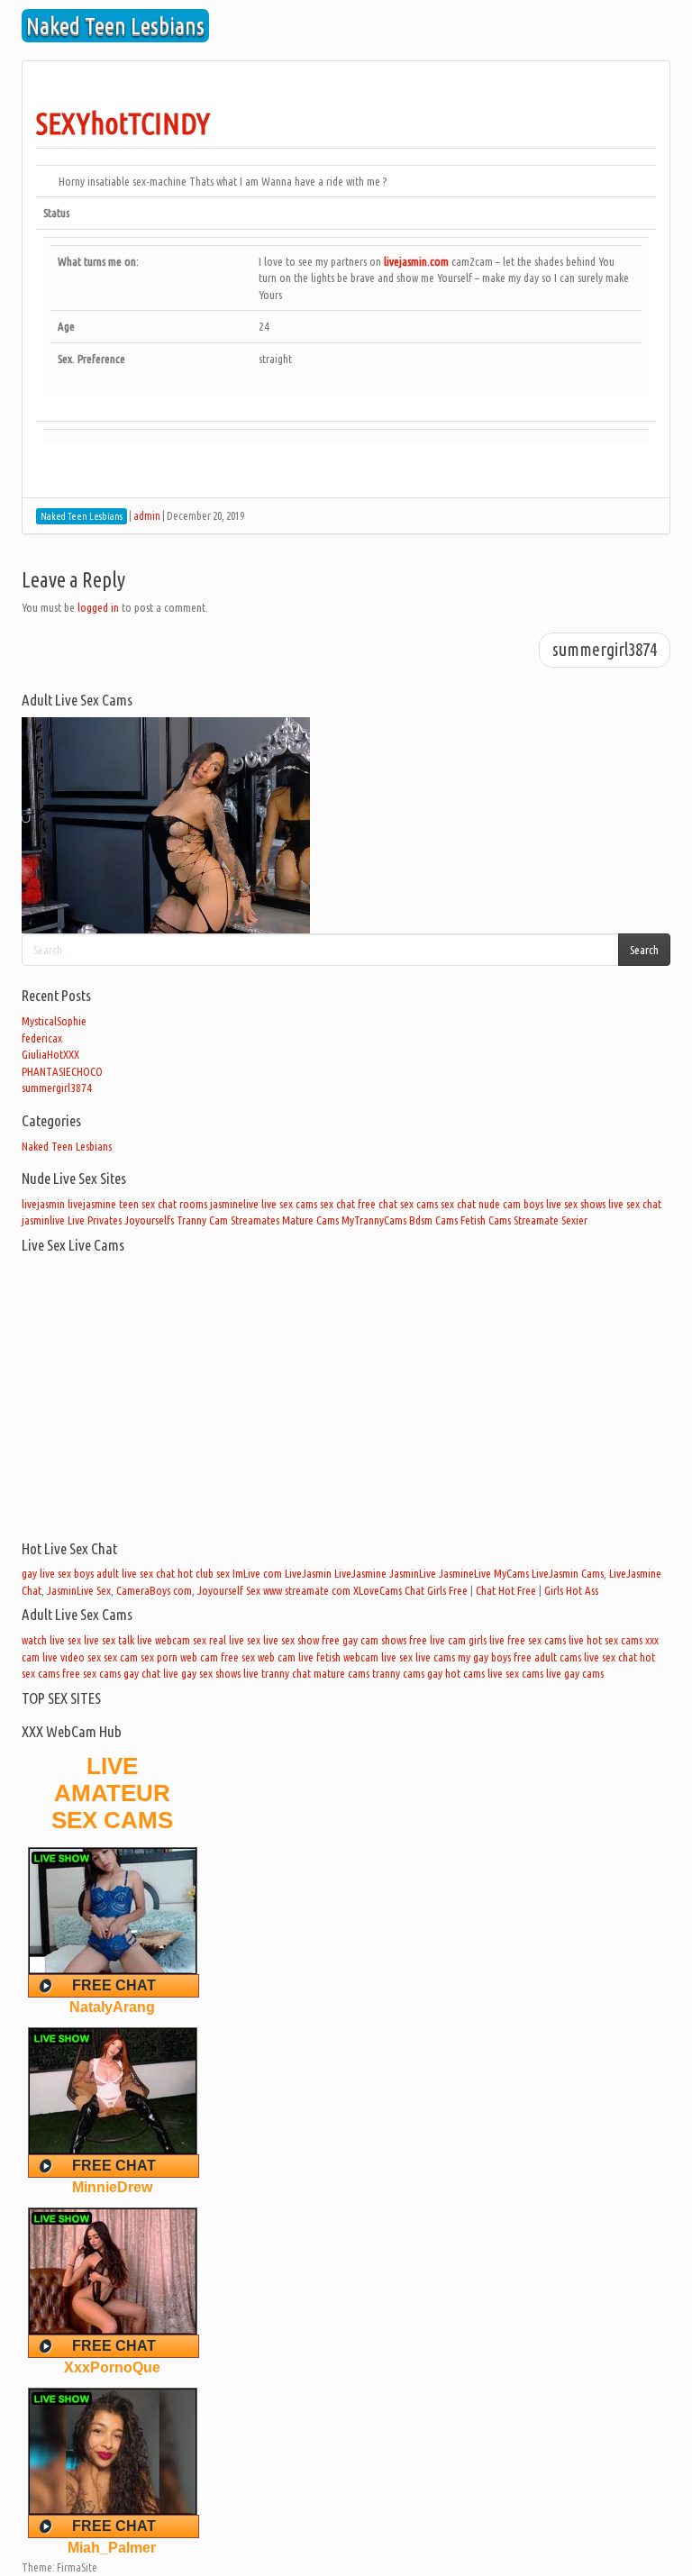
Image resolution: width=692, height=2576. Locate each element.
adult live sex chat (136, 1573)
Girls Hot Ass (571, 1590)
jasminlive (43, 1220)
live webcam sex (172, 1640)
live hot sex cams (605, 1640)
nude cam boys (511, 1204)
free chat (378, 1204)
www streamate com (307, 1590)
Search (644, 950)
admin (147, 516)
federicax (42, 1038)
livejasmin (43, 1204)
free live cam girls (448, 1640)
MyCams (511, 1573)
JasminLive (413, 1573)
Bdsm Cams (433, 1220)
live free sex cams (528, 1640)
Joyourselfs (149, 1220)
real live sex (235, 1640)
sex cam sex (129, 1657)
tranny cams (398, 1673)
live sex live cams (418, 1657)
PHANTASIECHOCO (62, 1071)
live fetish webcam (338, 1657)
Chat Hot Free (506, 1590)
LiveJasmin (308, 1573)
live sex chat (635, 1204)
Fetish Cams (486, 1220)
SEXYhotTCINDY (123, 123)
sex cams (419, 1204)
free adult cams (547, 1657)
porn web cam (187, 1657)
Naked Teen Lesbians (67, 1146)
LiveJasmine (360, 1573)
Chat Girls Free (436, 1590)
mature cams (341, 1673)
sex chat (337, 1204)
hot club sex (204, 1573)
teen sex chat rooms (163, 1204)
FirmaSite (77, 2567)
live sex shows (576, 1204)
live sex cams (289, 1204)
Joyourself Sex (229, 1590)
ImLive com (257, 1573)
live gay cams (575, 1673)
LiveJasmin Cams (568, 1573)
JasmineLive (465, 1573)
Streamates (255, 1220)
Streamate (536, 1220)
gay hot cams (456, 1673)
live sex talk (109, 1640)
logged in (98, 607)
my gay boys (484, 1657)
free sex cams (91, 1673)
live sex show (291, 1640)
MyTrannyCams (374, 1220)
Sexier (574, 1220)
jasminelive (234, 1204)
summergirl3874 (605, 650)
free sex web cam (258, 1657)
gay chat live (151, 1673)
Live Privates (95, 1220)
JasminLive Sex (79, 1590)
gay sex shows (211, 1673)
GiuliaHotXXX (50, 1054)
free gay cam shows (364, 1640)
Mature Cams (310, 1220)
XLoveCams (378, 1590)
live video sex (72, 1657)
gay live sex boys (58, 1573)
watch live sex (51, 1640)
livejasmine (92, 1204)
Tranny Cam (202, 1220)
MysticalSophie (54, 1021)
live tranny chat (277, 1673)
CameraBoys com (154, 1590)
